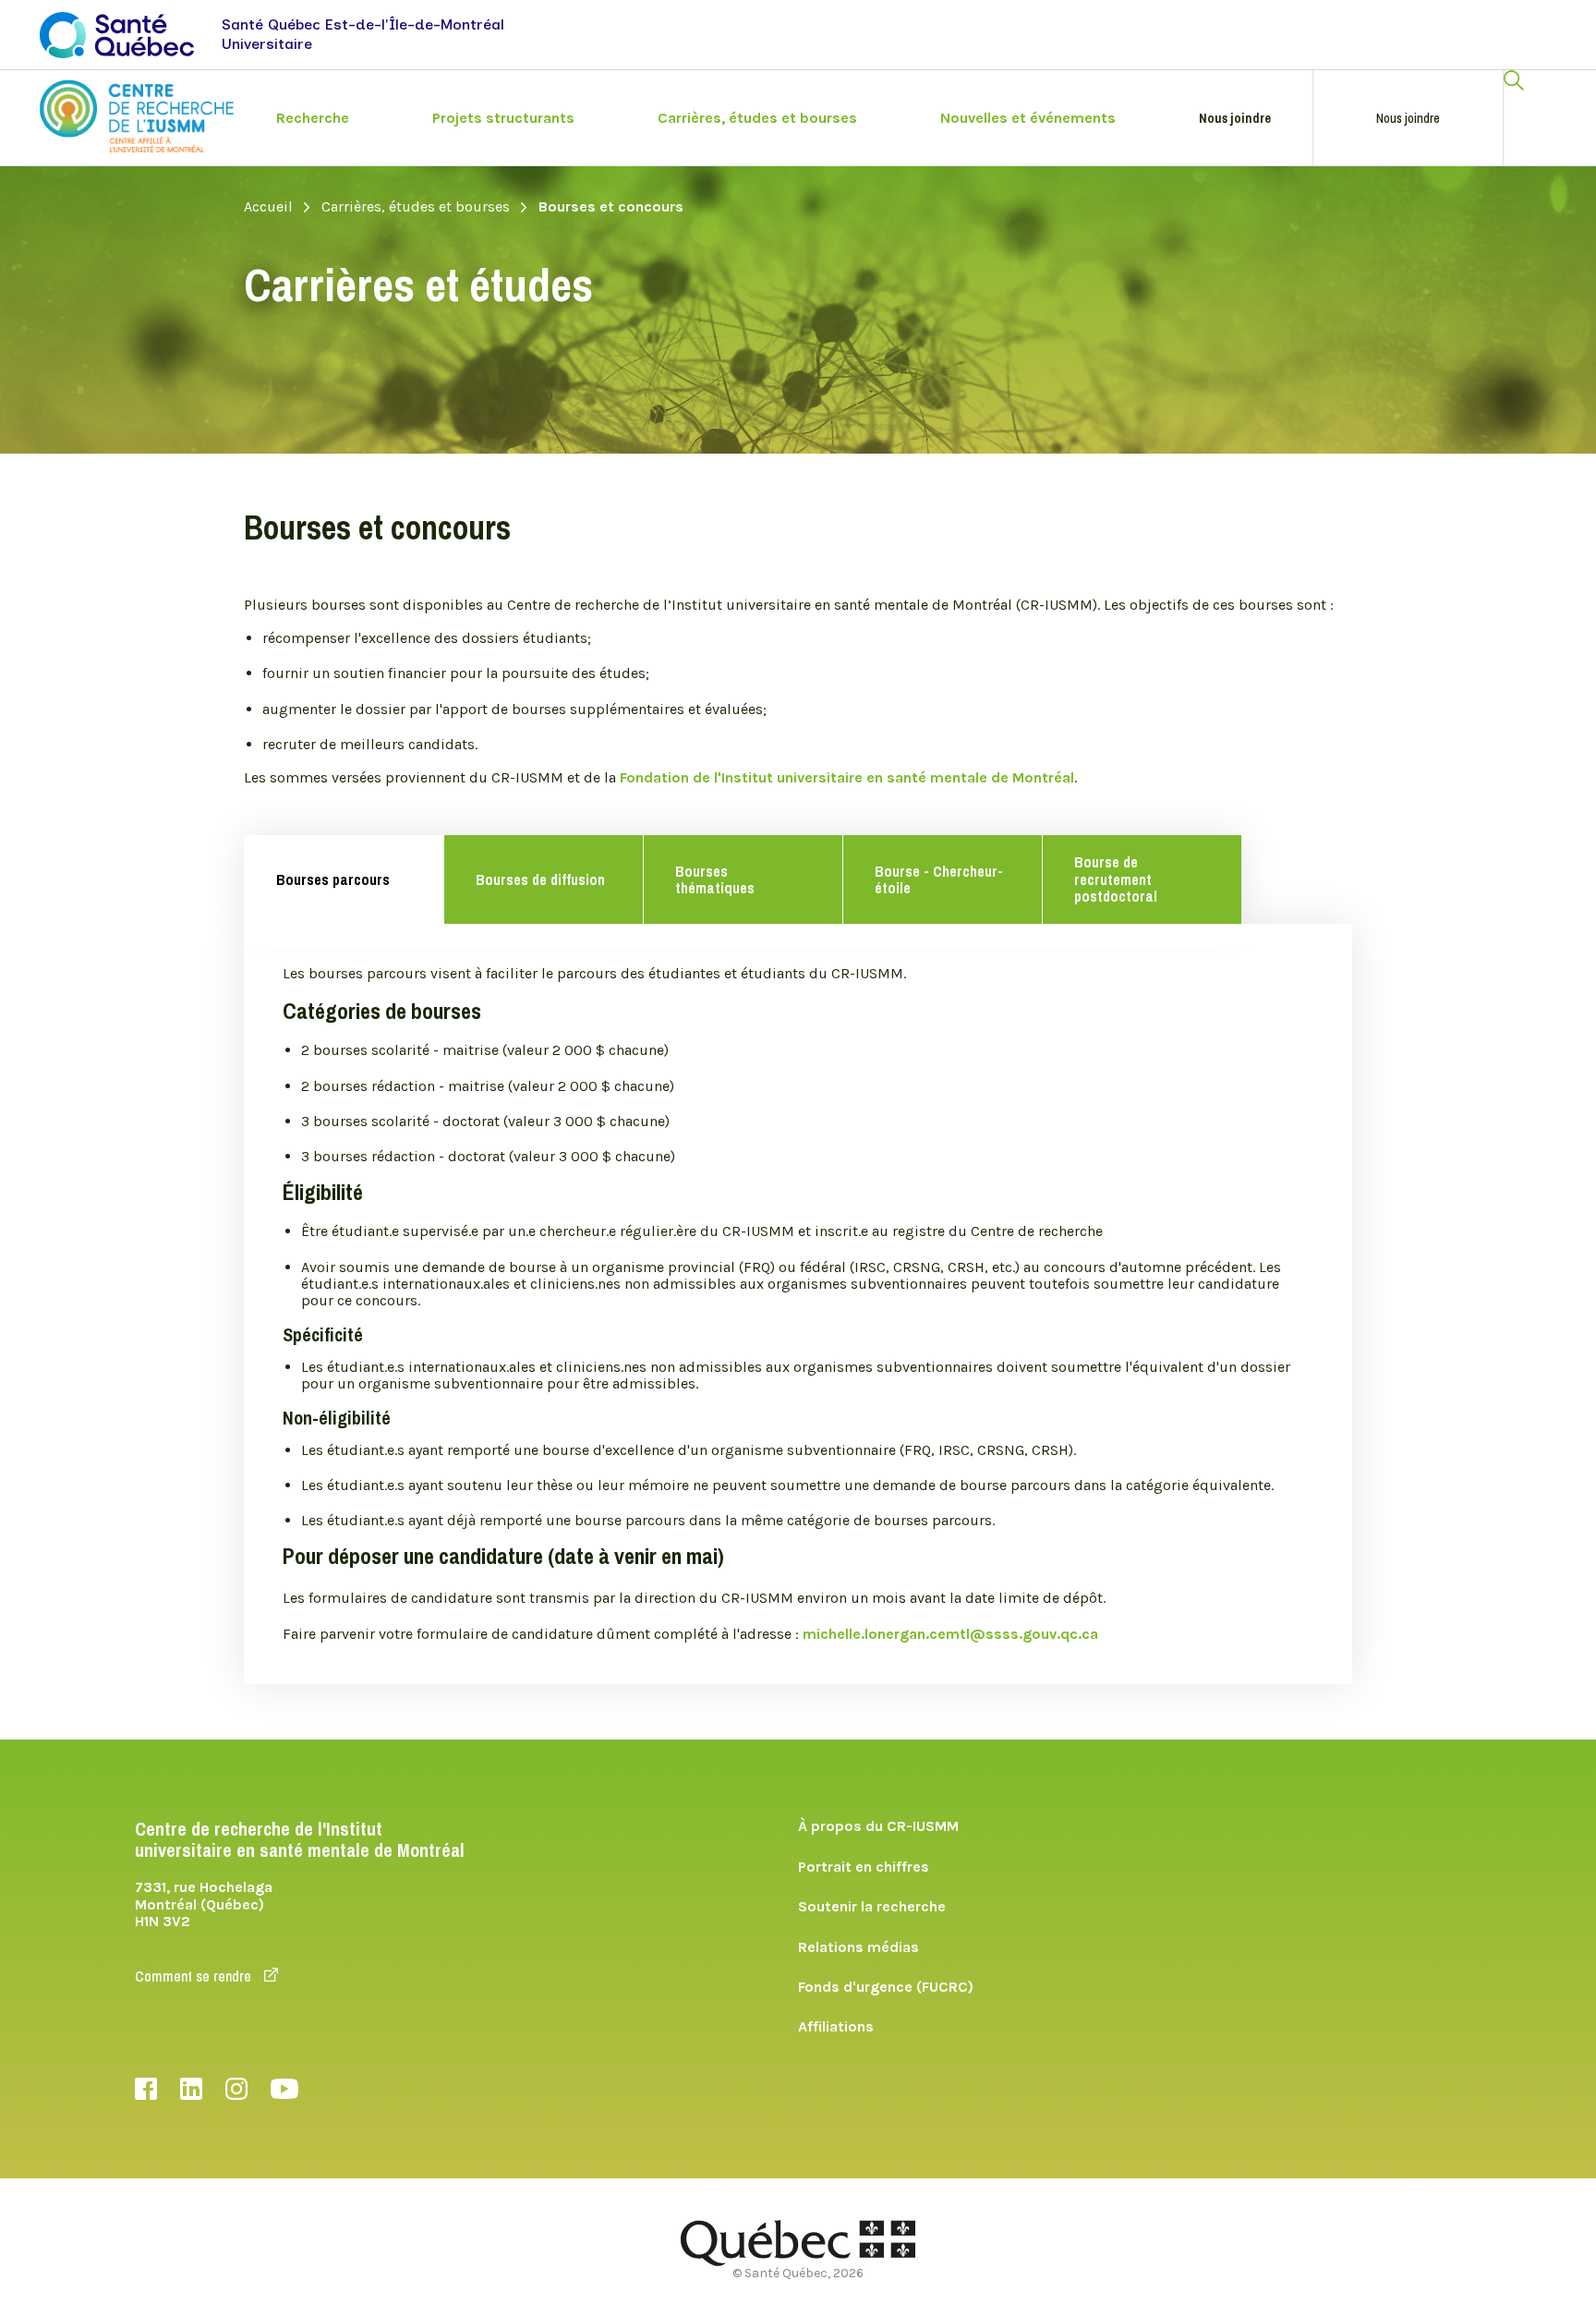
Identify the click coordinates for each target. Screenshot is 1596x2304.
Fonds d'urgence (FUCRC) (886, 1987)
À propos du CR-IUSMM (878, 1826)
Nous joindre (1235, 118)
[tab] (344, 879)
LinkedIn (191, 2089)
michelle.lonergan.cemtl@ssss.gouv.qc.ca (950, 1634)
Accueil (268, 207)
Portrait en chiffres (864, 1867)
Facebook (146, 2089)
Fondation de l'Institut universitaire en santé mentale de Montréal (847, 777)
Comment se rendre (195, 1976)
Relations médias (858, 1947)
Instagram (236, 2089)
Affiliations (836, 2026)
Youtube (284, 2089)
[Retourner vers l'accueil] (137, 116)
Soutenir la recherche (872, 1906)
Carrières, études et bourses (416, 207)
